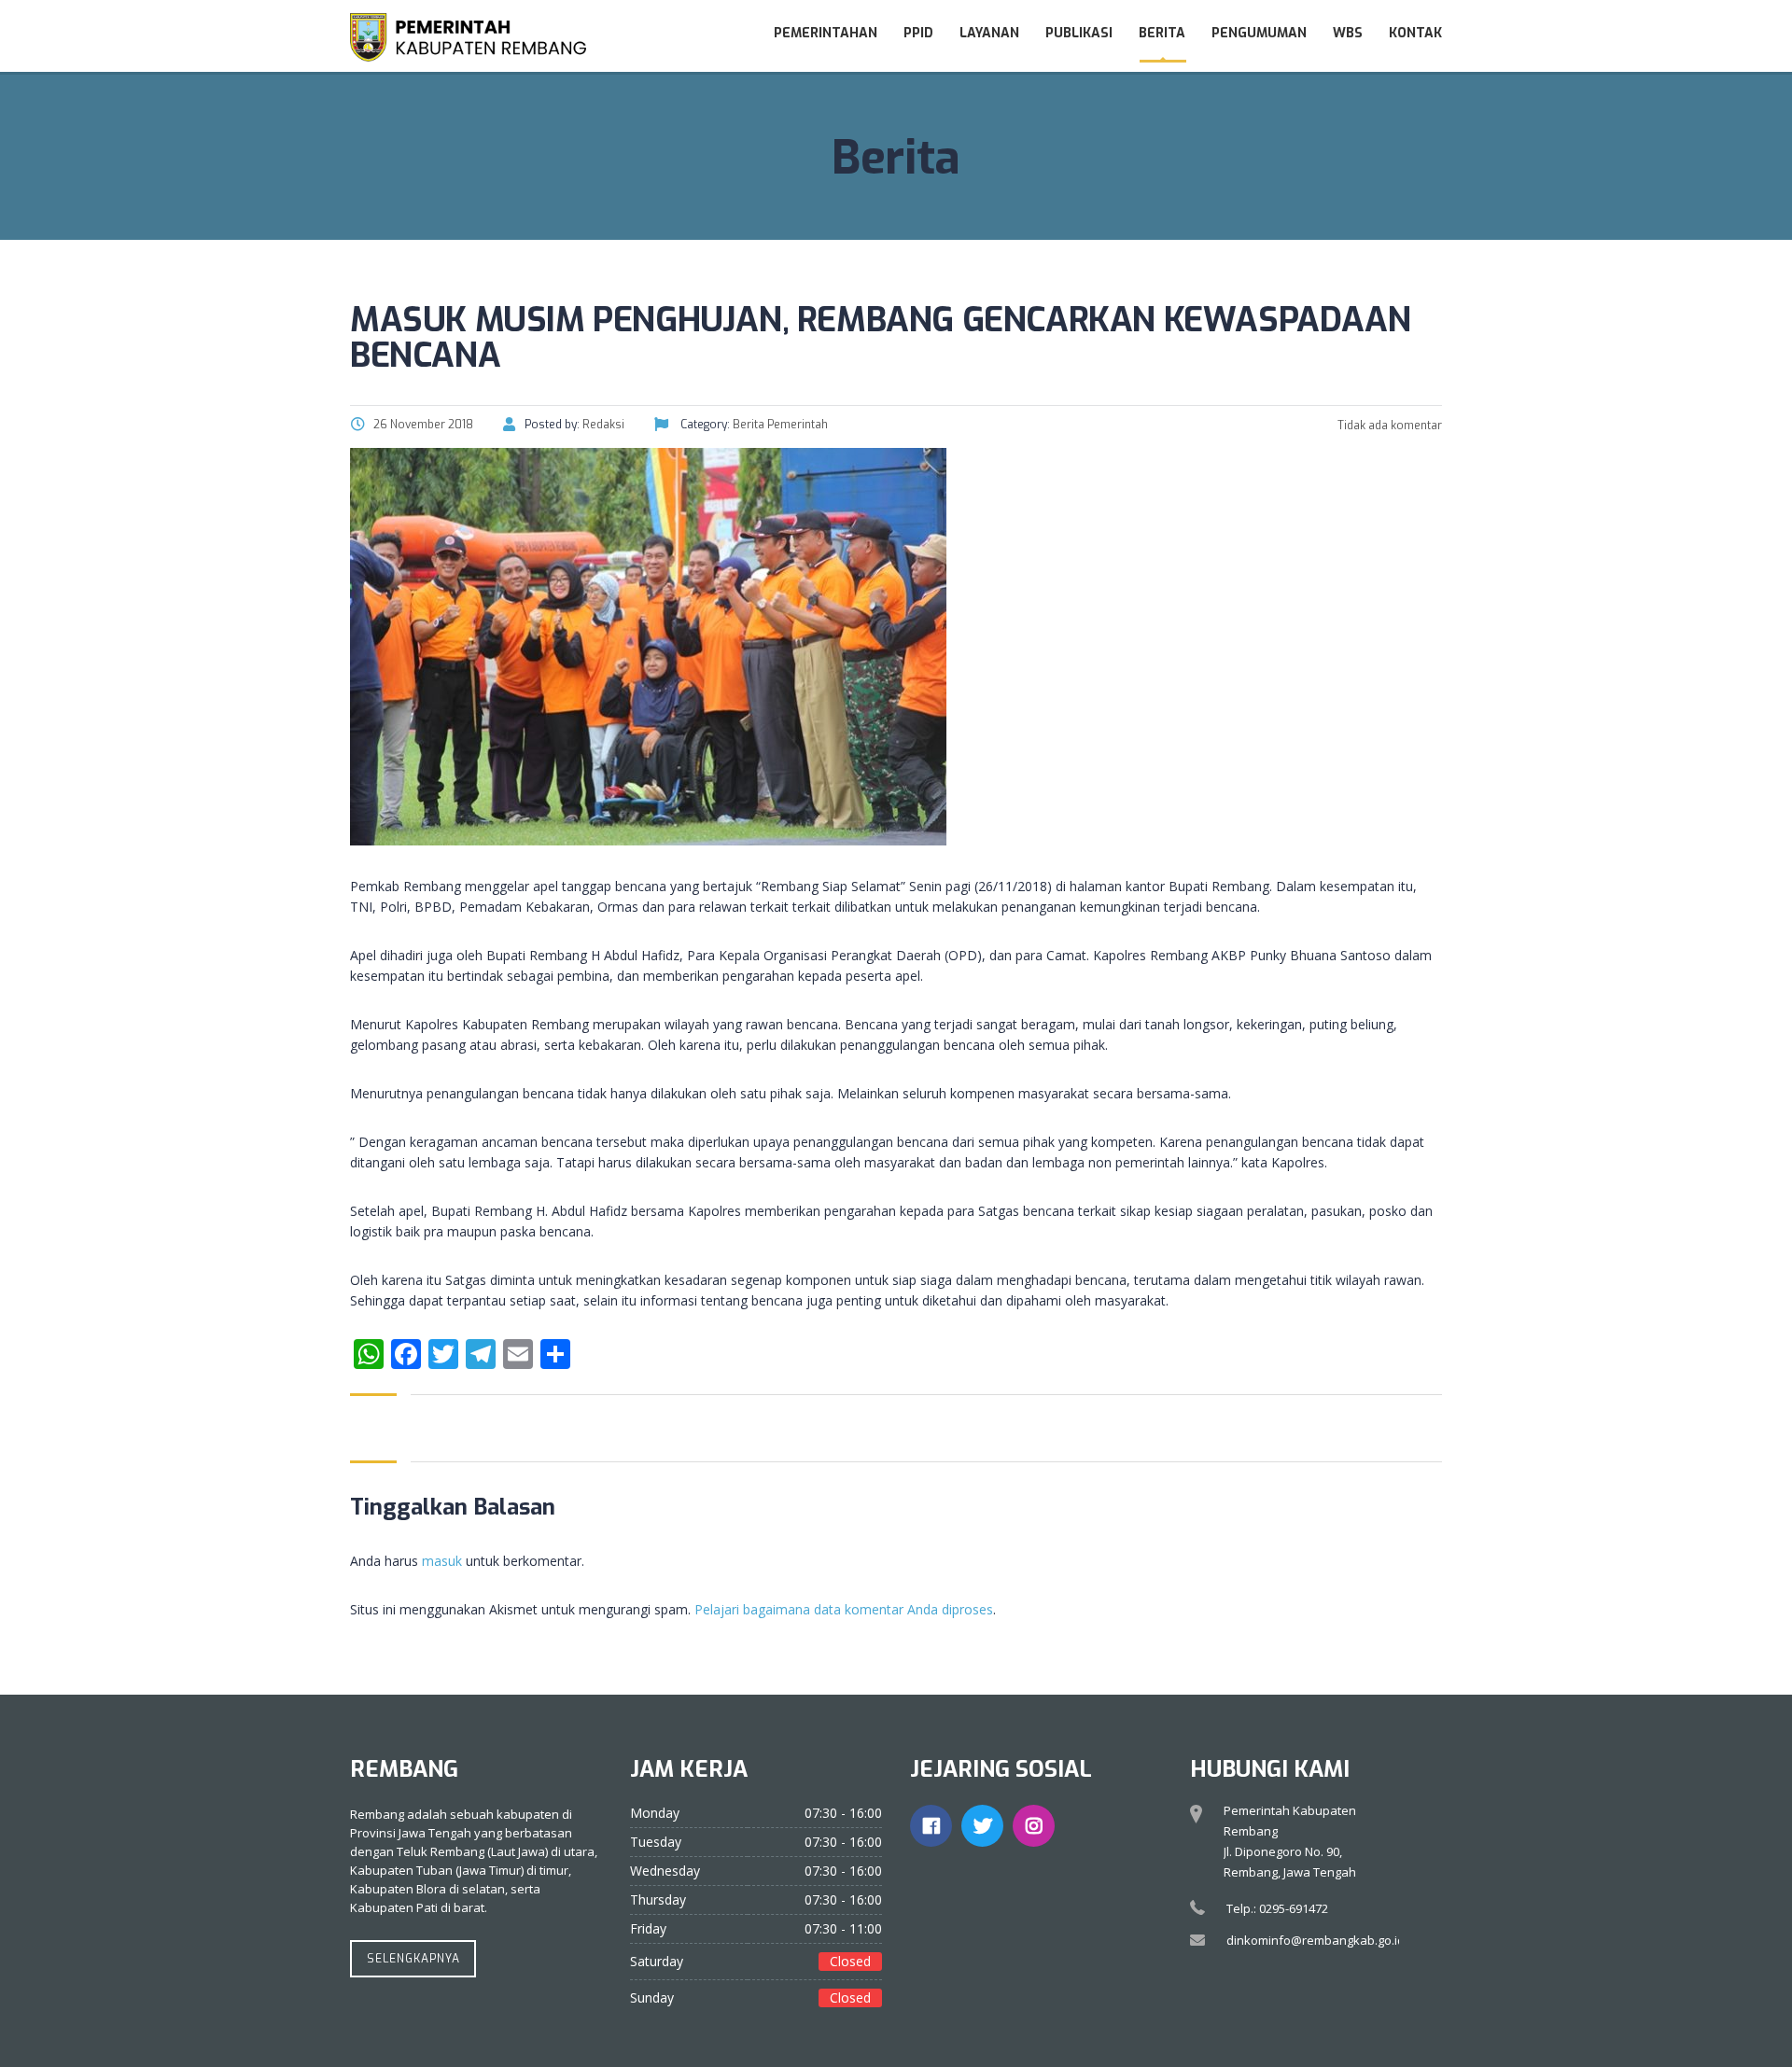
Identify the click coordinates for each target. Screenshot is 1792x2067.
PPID (918, 33)
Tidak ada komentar (1388, 426)
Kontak (1415, 33)
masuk (442, 1561)
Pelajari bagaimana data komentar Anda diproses (844, 1609)
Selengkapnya (413, 1959)
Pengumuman (1259, 33)
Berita (1162, 33)
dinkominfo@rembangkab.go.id (1316, 1940)
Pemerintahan (826, 33)
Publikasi (1079, 33)
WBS (1348, 33)
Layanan (989, 33)
